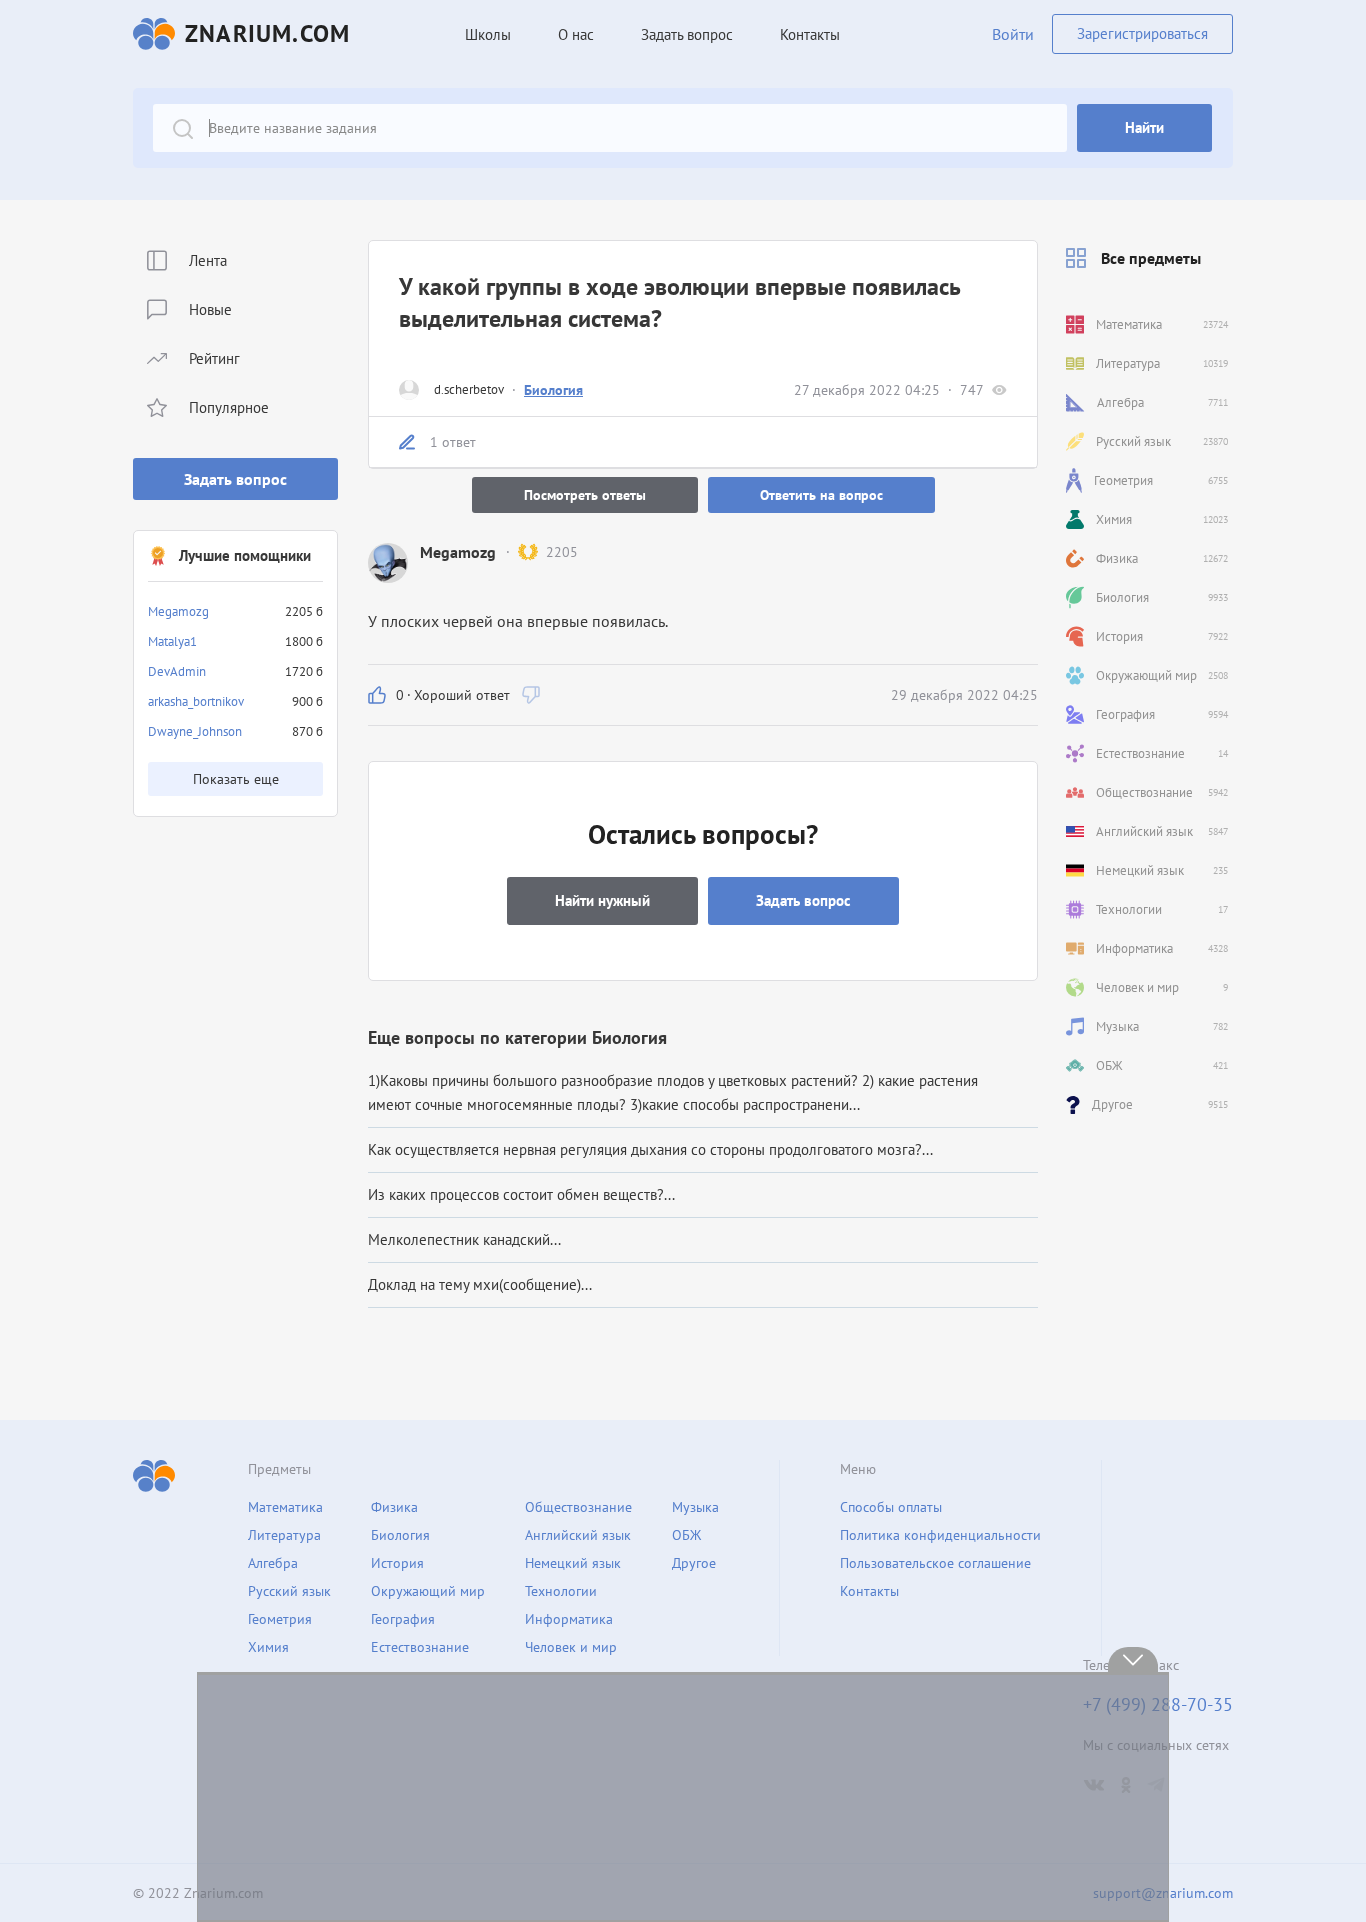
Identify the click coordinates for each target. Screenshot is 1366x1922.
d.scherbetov (469, 389)
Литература (284, 1535)
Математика (285, 1507)
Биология (553, 390)
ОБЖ (686, 1535)
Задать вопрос (235, 479)
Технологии (561, 1591)
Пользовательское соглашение (935, 1563)
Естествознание (420, 1647)
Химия (268, 1647)
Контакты (810, 34)
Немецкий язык (573, 1563)
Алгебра (273, 1563)
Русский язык (289, 1591)
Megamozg (178, 611)
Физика (394, 1507)
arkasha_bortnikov (196, 701)
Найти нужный (602, 900)
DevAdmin (177, 671)
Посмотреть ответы (585, 495)
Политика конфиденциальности (940, 1535)
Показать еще (236, 779)
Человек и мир (571, 1647)
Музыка (695, 1507)
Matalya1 (172, 641)
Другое (694, 1563)
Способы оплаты (891, 1507)
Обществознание (578, 1507)
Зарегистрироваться (1142, 33)
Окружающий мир (428, 1591)
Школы (488, 34)
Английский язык (578, 1535)
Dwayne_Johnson (195, 731)
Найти (1144, 127)
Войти (1013, 34)
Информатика (569, 1619)
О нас (576, 34)
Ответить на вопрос (821, 495)
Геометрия (280, 1619)
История (397, 1563)
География (403, 1619)
